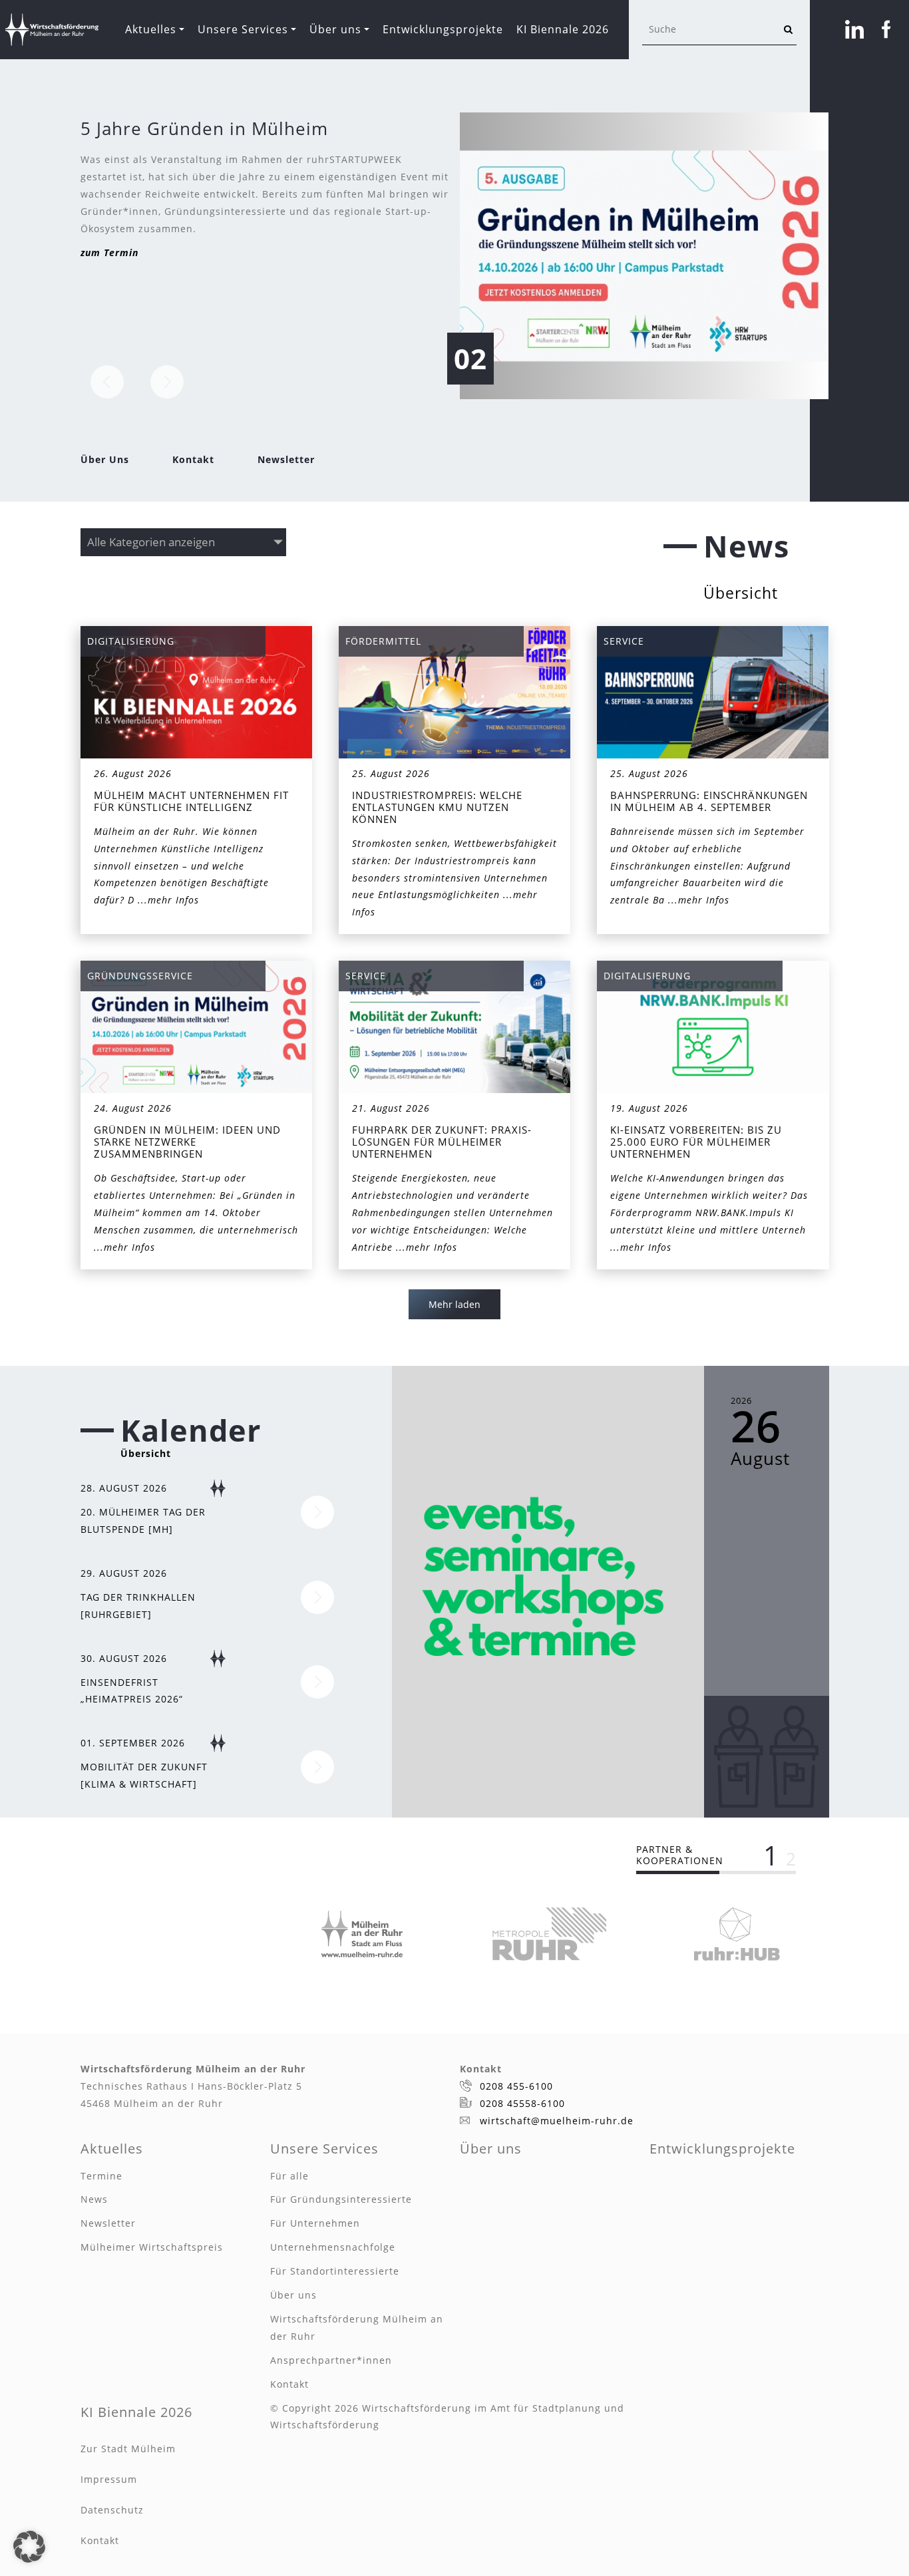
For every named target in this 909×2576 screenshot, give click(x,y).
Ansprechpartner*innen (331, 2360)
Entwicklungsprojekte (443, 29)
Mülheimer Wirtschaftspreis (152, 2247)
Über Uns (105, 459)
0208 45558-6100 (522, 2103)
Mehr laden (454, 1304)
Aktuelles (151, 29)
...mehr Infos (168, 900)
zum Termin (109, 252)
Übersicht (741, 593)
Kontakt (193, 459)
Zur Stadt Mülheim (128, 2449)
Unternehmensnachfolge (333, 2247)
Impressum (109, 2479)
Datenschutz (112, 2510)
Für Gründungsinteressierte (341, 2199)
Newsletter (286, 459)
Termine (101, 2176)
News (94, 2199)
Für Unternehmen (315, 2223)
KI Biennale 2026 (563, 29)
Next (167, 382)
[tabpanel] (362, 1934)
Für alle (289, 2176)
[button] (29, 2547)
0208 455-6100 (516, 2086)
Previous (107, 382)
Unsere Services (243, 29)
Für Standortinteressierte (335, 2271)
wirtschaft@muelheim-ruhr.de (557, 2121)
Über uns (335, 29)
